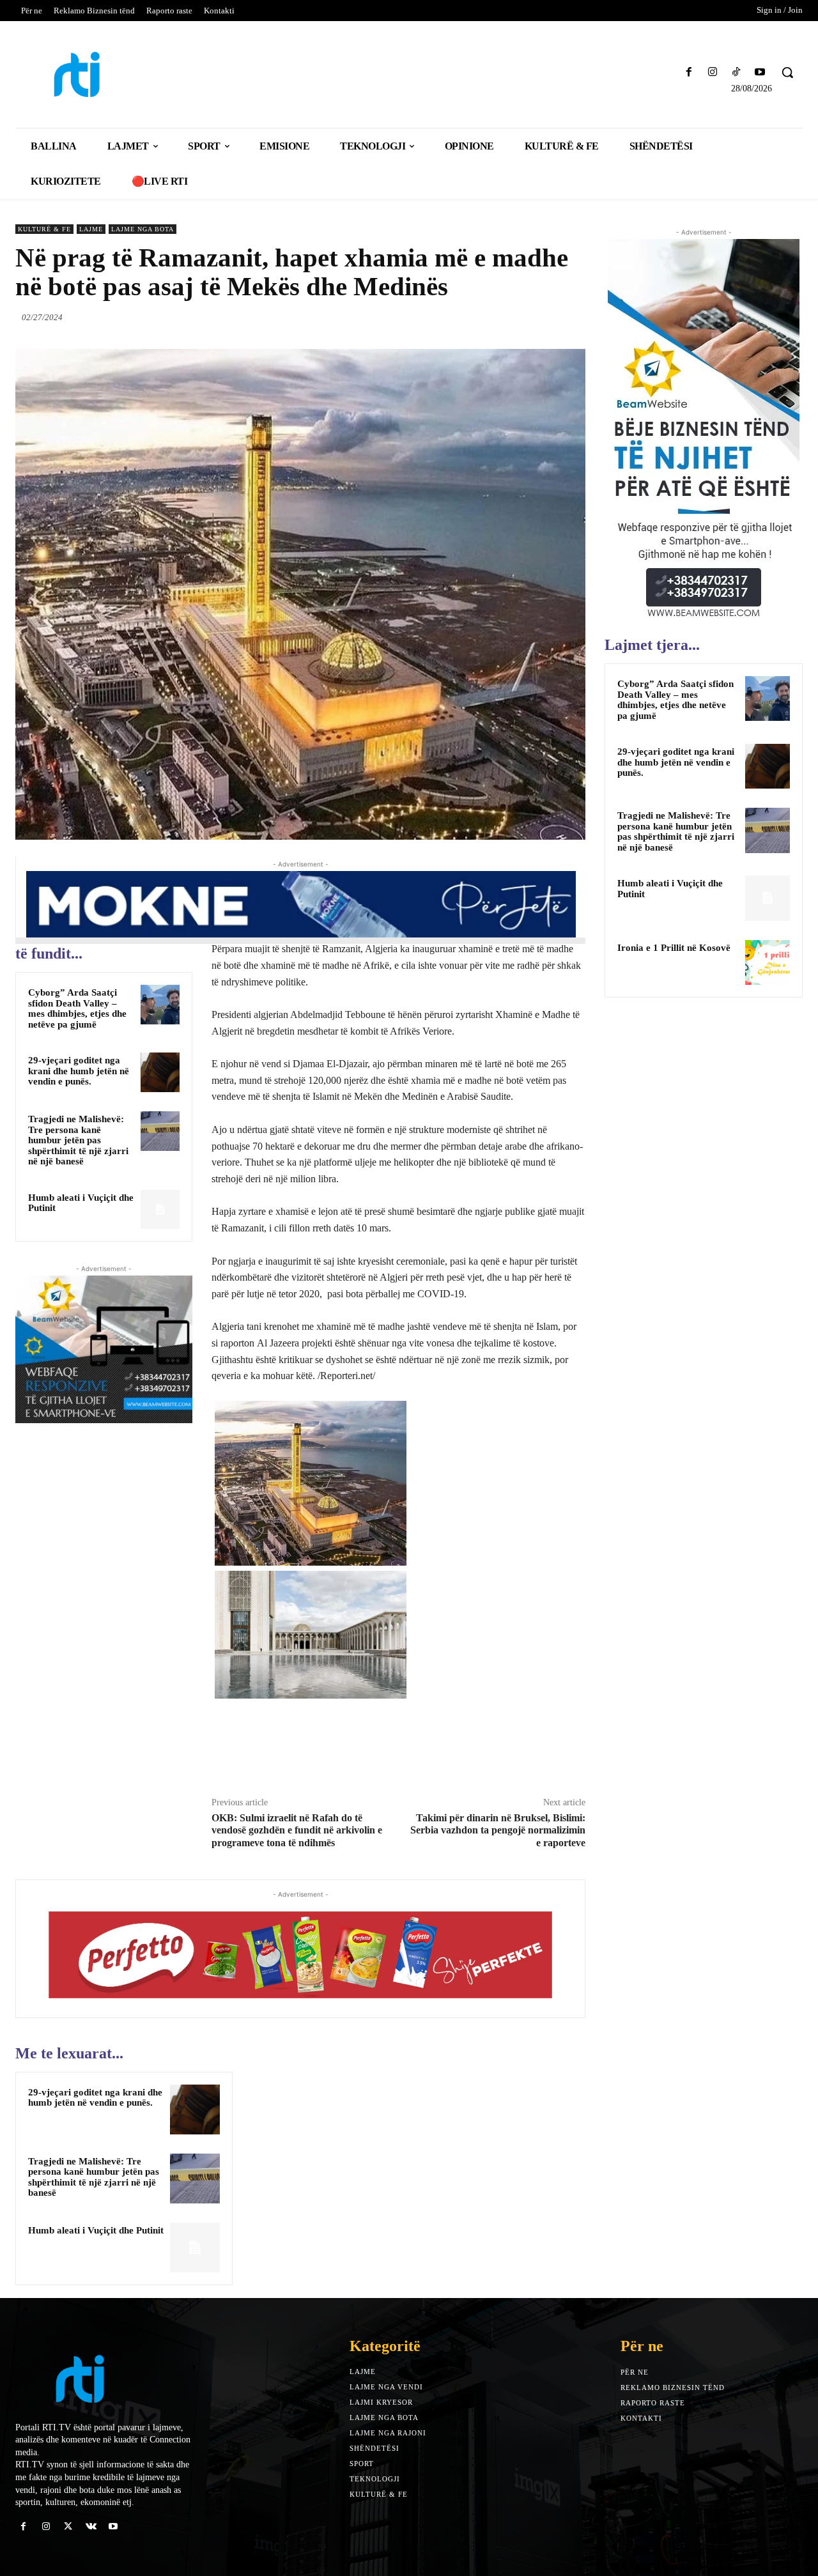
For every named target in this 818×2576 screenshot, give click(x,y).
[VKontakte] (91, 2526)
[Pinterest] (543, 317)
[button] (787, 72)
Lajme (91, 229)
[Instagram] (712, 73)
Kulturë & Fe (44, 229)
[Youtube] (760, 73)
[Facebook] (689, 73)
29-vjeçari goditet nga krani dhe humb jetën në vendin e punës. (79, 1071)
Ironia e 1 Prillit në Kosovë (674, 948)
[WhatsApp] (573, 317)
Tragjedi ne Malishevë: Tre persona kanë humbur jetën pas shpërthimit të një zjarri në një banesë (78, 1140)
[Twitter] (514, 317)
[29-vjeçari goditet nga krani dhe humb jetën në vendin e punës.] (160, 1072)
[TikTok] (737, 73)
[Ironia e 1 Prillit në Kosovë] (768, 962)
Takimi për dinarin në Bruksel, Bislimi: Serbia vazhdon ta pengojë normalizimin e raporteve (498, 1830)
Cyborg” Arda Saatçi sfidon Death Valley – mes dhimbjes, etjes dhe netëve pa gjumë (77, 1008)
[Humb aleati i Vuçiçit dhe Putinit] (160, 1210)
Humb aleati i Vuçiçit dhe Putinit (81, 1203)
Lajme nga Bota (143, 229)
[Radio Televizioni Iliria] (112, 74)
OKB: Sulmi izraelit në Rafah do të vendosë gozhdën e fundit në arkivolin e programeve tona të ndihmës (297, 1830)
